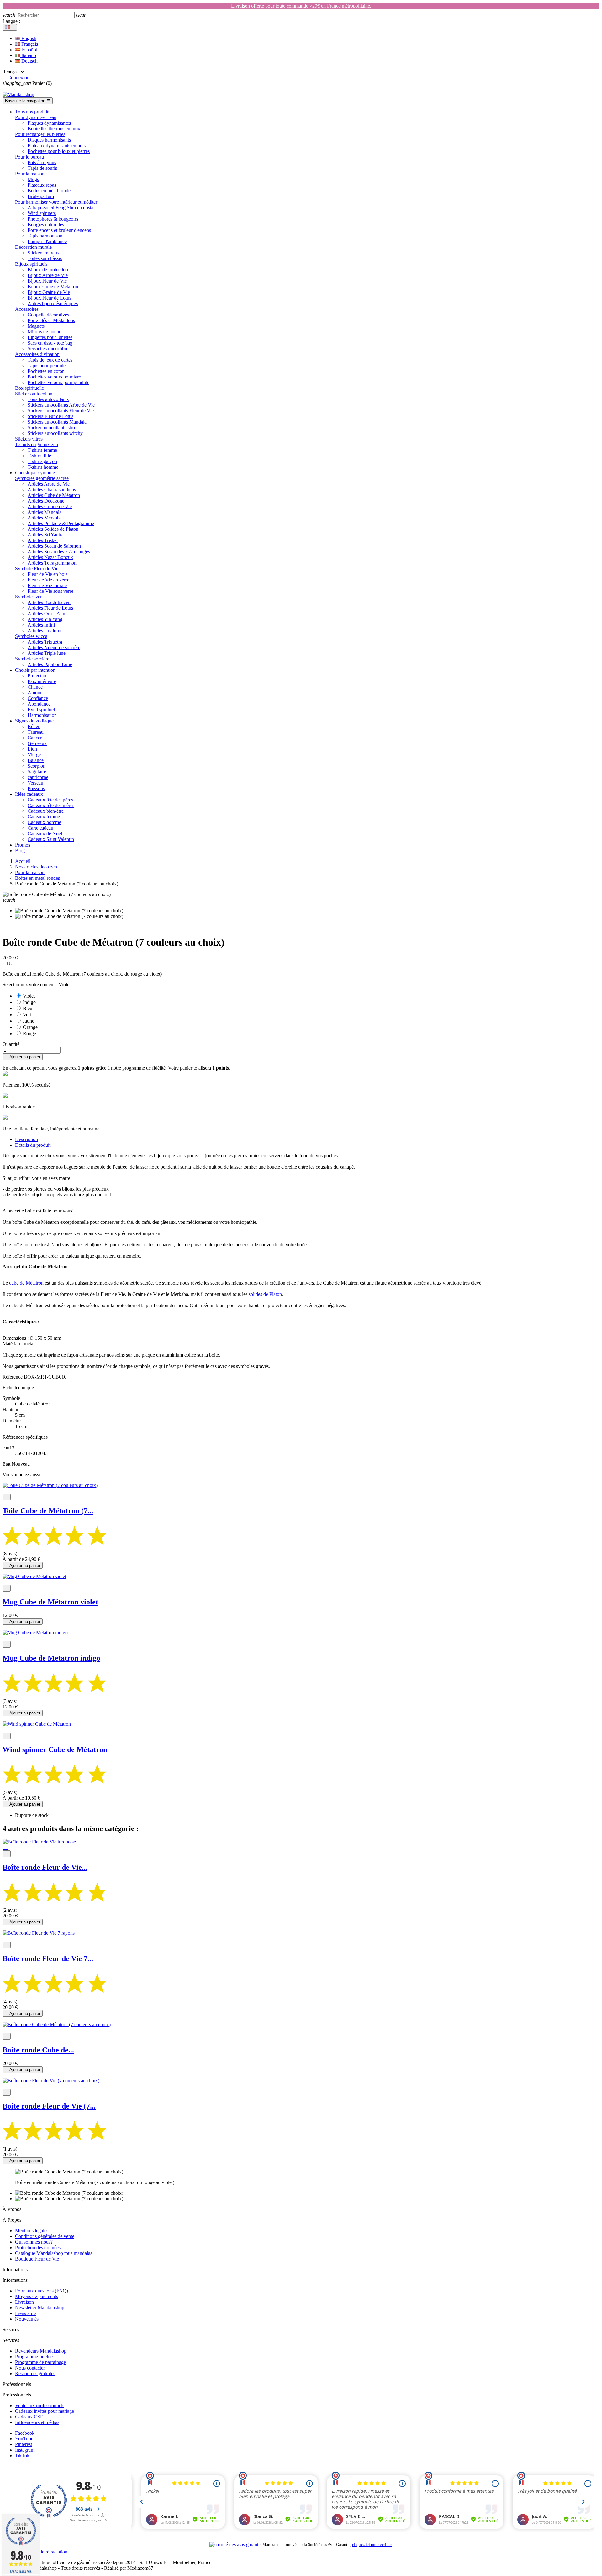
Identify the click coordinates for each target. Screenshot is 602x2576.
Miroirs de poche (44, 332)
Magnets (36, 326)
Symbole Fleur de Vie (37, 568)
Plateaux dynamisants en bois (57, 146)
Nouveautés (27, 2319)
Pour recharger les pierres (40, 134)
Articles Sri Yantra (46, 535)
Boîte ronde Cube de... (38, 2050)
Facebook (25, 2433)
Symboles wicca (31, 636)
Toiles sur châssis (45, 258)
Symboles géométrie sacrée (42, 478)
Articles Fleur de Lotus (50, 608)
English (28, 38)
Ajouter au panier (23, 1057)
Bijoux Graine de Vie (49, 292)
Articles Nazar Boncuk (50, 557)
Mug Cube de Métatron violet (50, 1602)
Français (29, 44)
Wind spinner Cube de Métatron (55, 1749)
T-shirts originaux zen (37, 444)
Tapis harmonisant (46, 236)
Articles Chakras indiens (52, 490)
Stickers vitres (29, 439)
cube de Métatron (26, 1283)
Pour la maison (30, 174)
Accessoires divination (37, 354)
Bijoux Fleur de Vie (47, 281)
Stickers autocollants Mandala (57, 422)
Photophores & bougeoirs (53, 219)
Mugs (33, 179)
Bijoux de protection (48, 270)
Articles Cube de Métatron (54, 495)
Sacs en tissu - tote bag (50, 343)
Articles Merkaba (45, 518)
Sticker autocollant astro (51, 428)
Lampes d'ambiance (47, 241)
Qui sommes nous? (34, 2242)
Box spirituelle (29, 388)
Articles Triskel (43, 540)
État (7, 1464)
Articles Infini (41, 625)
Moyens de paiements (37, 2296)
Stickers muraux (44, 253)
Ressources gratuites (35, 2373)
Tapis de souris (42, 168)
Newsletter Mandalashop (40, 2308)
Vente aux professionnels (40, 2405)
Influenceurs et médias (37, 2422)
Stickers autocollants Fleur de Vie (61, 411)
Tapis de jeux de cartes (50, 360)
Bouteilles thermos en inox (54, 129)
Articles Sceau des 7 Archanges (59, 552)
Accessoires (27, 309)
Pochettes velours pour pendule (58, 382)
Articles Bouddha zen (49, 602)
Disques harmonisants (49, 140)
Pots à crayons (42, 162)
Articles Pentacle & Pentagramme (61, 523)
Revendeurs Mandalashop (41, 2351)
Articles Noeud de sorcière (54, 647)
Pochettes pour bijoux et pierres (59, 151)
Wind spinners (42, 213)
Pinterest (24, 2444)
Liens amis (26, 2313)
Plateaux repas (42, 185)
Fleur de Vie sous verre (50, 591)
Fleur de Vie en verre (48, 580)
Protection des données (38, 2247)
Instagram (25, 2450)
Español (29, 50)
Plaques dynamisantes (49, 123)
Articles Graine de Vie (50, 506)
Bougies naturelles (46, 224)
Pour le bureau (29, 157)
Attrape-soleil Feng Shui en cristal (61, 208)
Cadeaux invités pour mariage (45, 2411)
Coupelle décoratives (48, 315)
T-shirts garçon (42, 461)
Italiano (28, 55)
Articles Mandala (45, 512)
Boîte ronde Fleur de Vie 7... (48, 1958)
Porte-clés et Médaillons (51, 320)
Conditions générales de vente (45, 2236)
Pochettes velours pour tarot (55, 377)
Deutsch (29, 61)
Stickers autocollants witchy (55, 433)
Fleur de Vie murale (47, 585)
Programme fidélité (34, 2357)
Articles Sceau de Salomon (54, 546)
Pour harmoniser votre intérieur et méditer (56, 202)
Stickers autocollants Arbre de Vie (61, 405)
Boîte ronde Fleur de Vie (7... (49, 2106)
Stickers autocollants (35, 394)
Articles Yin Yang (45, 619)
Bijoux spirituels (31, 264)
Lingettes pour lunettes (50, 337)
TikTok (22, 2456)
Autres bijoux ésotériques (53, 303)
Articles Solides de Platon (53, 529)
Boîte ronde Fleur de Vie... (45, 1867)
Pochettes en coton (46, 371)
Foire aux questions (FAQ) (42, 2291)
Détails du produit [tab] (33, 1145)
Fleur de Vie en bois (48, 574)
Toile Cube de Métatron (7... (48, 1511)
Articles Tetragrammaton (52, 563)
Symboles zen (29, 597)
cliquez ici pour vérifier (372, 2545)
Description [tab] (26, 1139)
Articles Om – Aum (47, 614)
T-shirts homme (43, 467)
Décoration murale (33, 247)
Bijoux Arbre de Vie (48, 275)
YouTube (24, 2439)
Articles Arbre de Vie (49, 484)
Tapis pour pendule (47, 365)
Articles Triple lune (47, 653)
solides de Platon (265, 1294)
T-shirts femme (42, 450)
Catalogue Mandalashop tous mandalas (54, 2253)
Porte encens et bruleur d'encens (59, 230)
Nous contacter (30, 2368)
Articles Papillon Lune (50, 664)
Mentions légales (32, 2231)
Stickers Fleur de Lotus (50, 416)
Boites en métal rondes (50, 191)
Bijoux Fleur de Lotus (49, 298)
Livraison (24, 2302)
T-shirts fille (39, 456)
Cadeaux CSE (29, 2417)
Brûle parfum (41, 196)
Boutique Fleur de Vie (37, 2259)
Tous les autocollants (48, 399)
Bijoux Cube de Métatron (53, 287)
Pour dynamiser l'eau (36, 117)
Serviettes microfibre (48, 349)
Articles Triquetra (45, 642)
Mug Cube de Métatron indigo (51, 1658)
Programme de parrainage (40, 2362)
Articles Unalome (45, 631)
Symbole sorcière (32, 659)
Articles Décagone (46, 501)
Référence (13, 1377)
